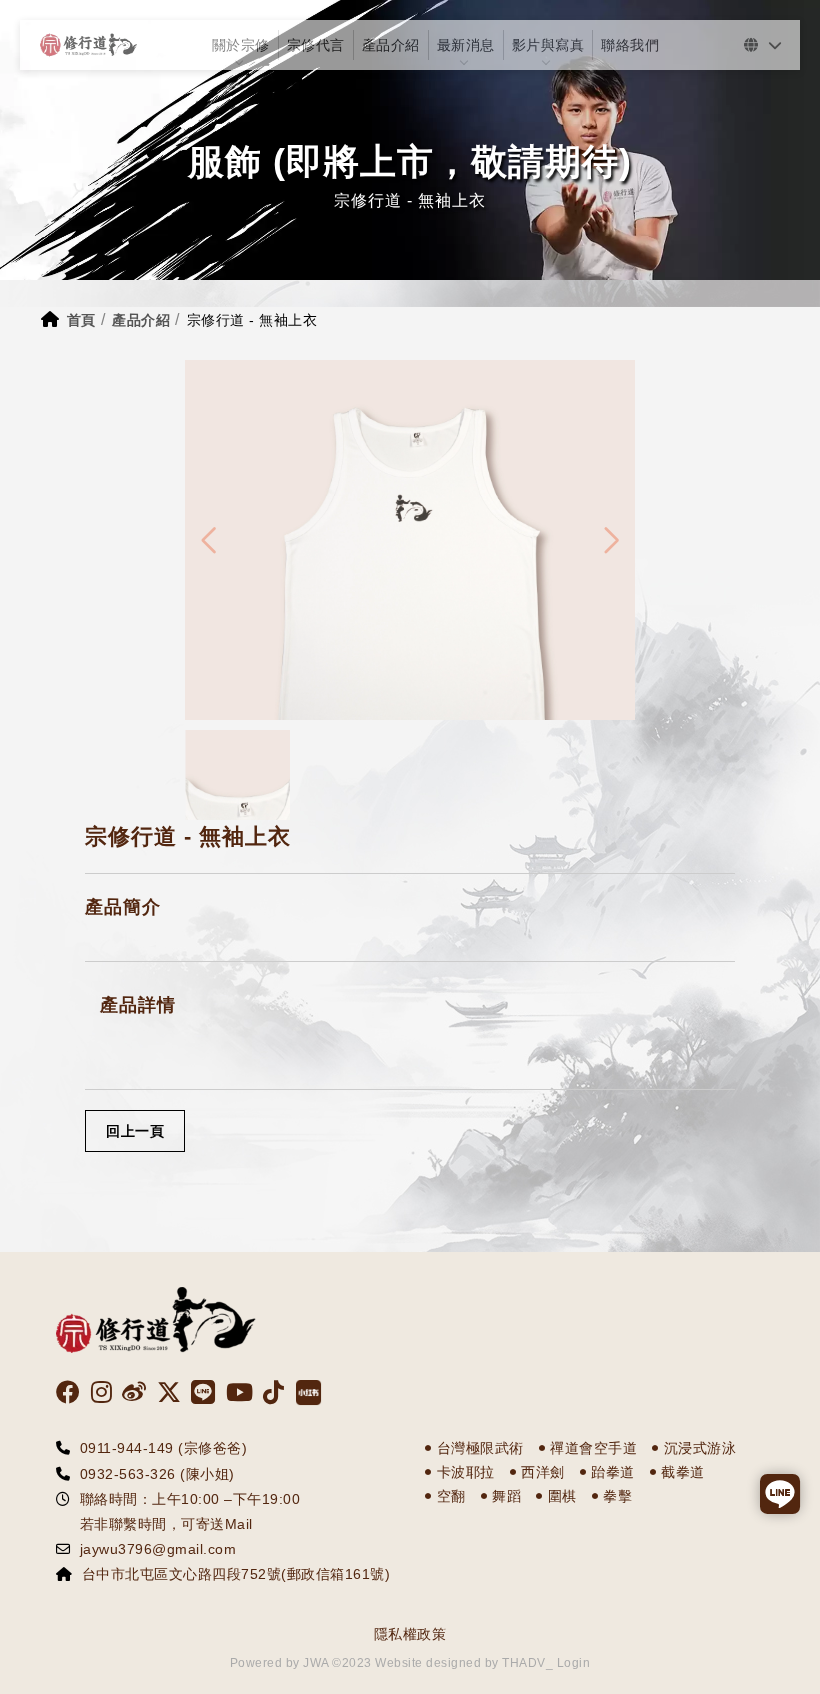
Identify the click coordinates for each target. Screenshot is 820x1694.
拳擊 (617, 1496)
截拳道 (683, 1472)
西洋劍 (543, 1472)
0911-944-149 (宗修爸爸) (164, 1448)
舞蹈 (506, 1496)
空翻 (451, 1496)
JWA (314, 1663)
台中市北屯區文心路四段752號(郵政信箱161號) (236, 1574)
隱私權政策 (410, 1634)
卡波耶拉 (466, 1472)
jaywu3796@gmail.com (158, 1549)
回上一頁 (135, 1131)
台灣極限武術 (480, 1448)
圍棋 (562, 1496)
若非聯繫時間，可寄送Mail (159, 1524)
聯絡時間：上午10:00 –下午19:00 (190, 1499)
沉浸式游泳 (700, 1448)
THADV (524, 1663)
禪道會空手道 (593, 1448)
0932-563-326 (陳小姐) (157, 1474)
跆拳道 (613, 1472)
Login (574, 1663)
